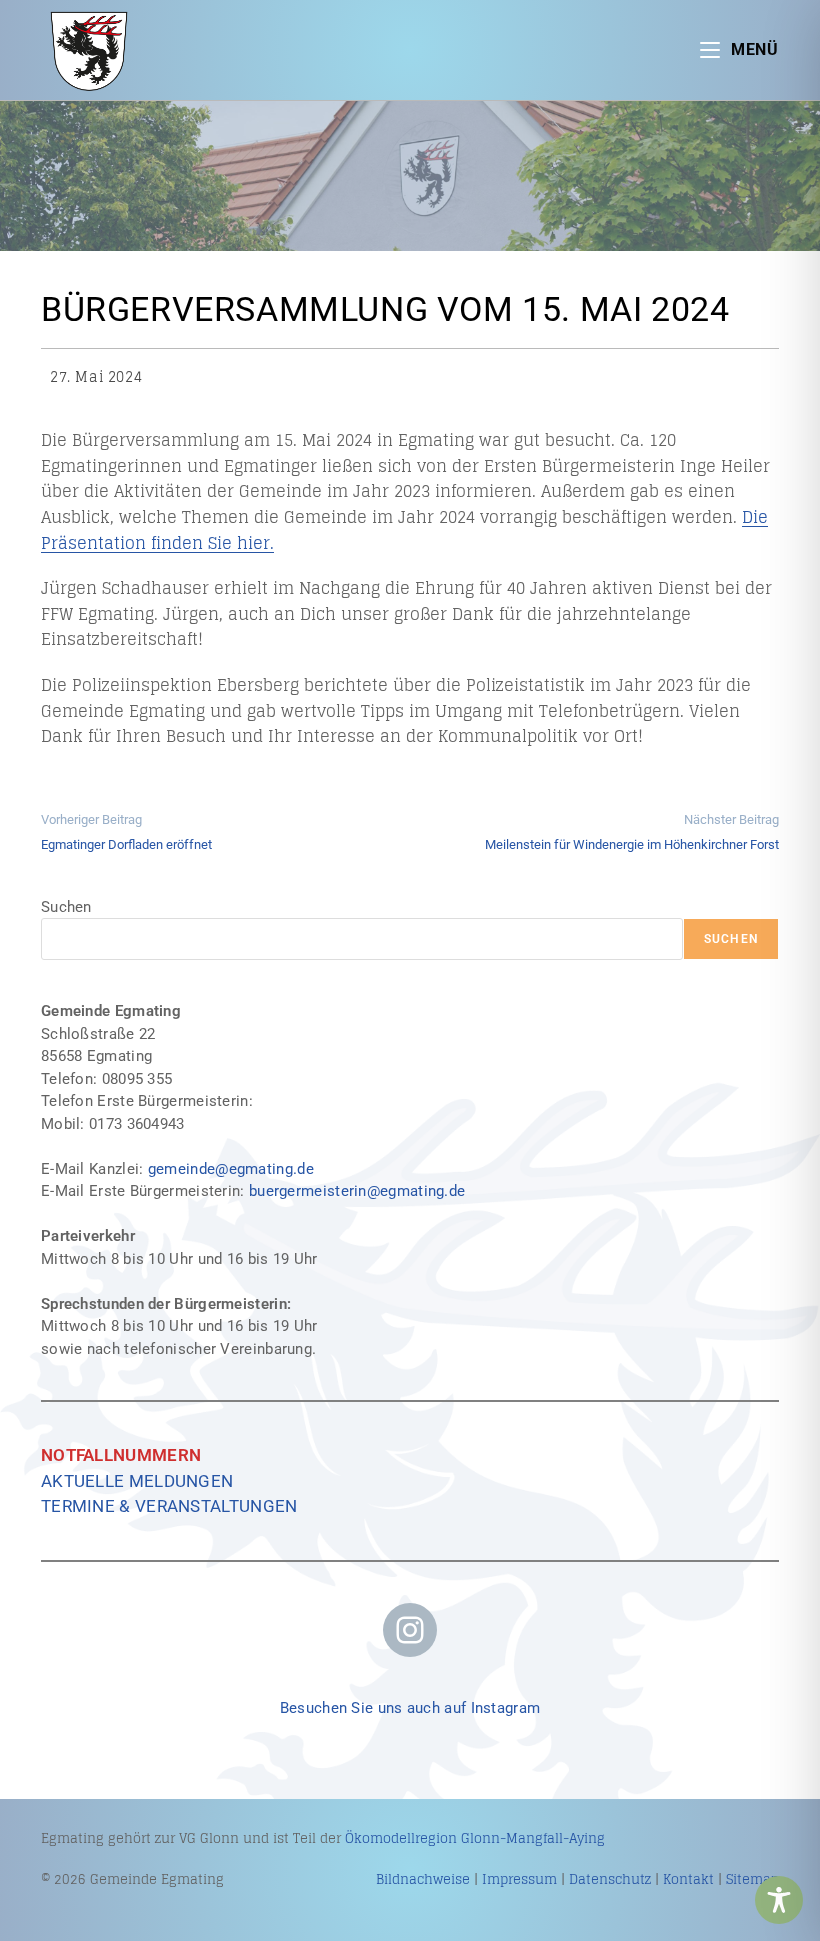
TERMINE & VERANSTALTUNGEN (169, 1506)
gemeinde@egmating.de (231, 1169)
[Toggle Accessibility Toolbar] (779, 1900)
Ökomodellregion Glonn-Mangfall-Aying (475, 1838)
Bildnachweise (423, 1879)
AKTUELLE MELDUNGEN (137, 1481)
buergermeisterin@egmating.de (357, 1191)
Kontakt (688, 1879)
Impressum (519, 1879)
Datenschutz (610, 1879)
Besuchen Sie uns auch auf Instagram (410, 1708)
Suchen (66, 907)
